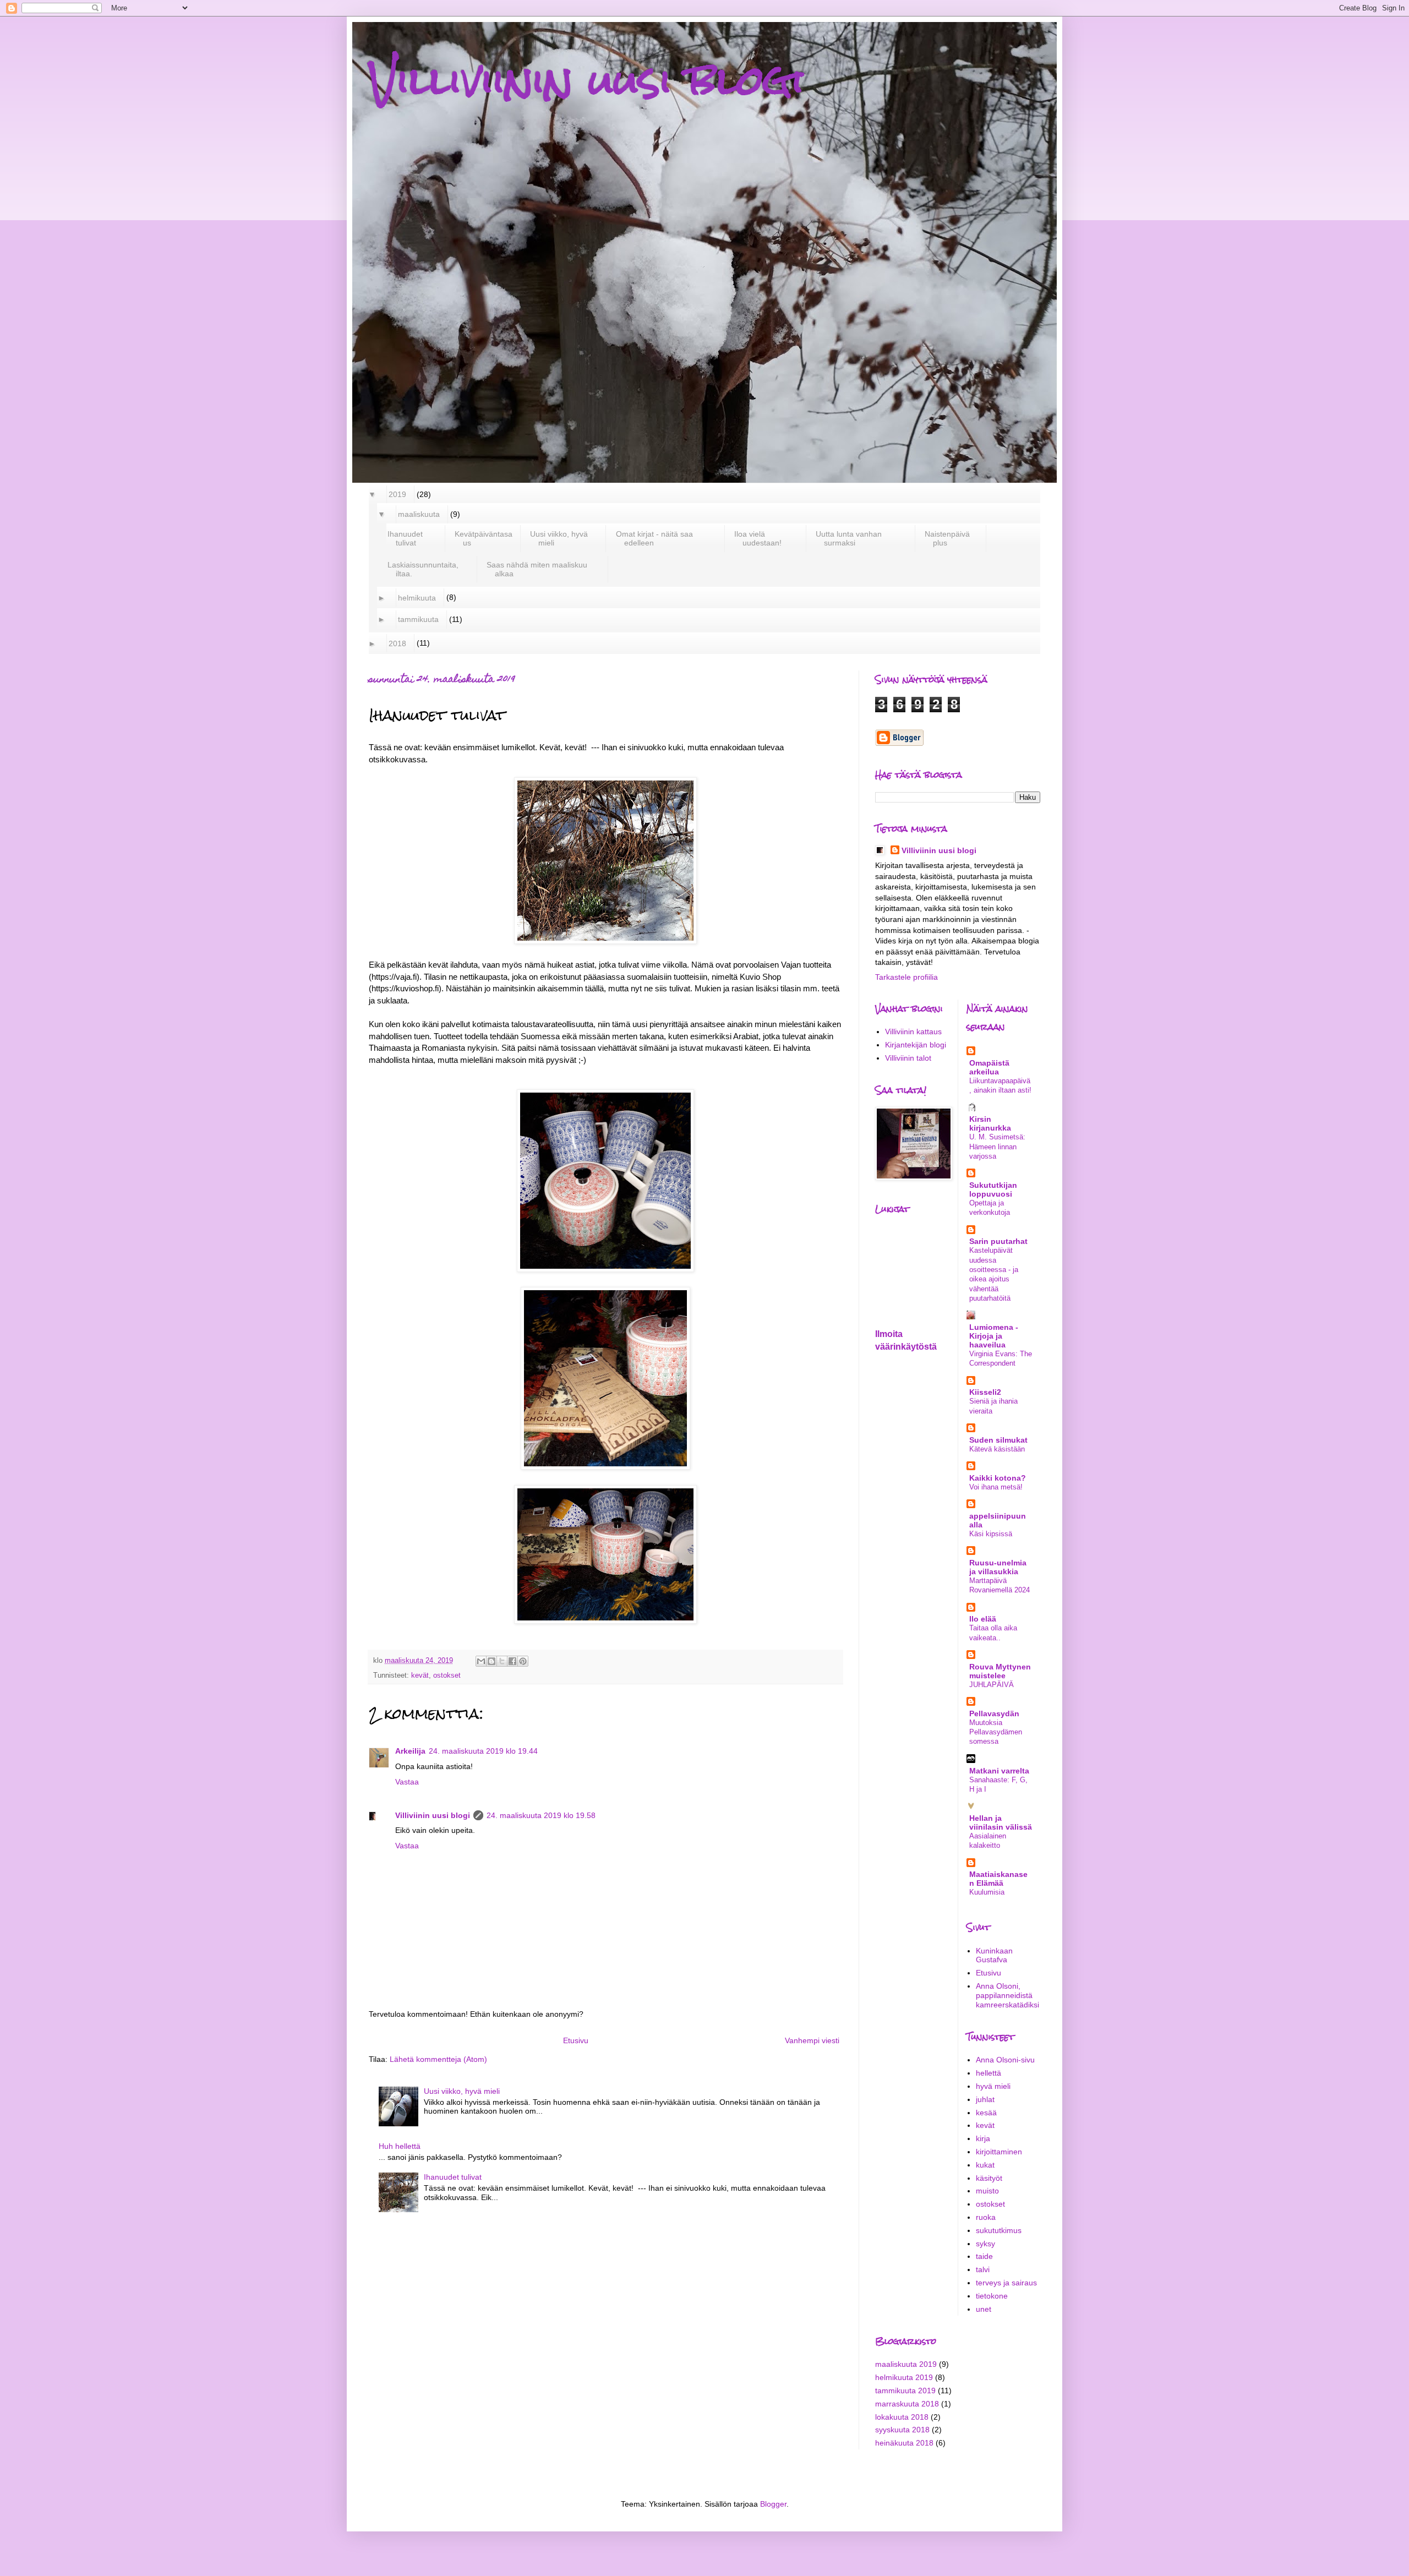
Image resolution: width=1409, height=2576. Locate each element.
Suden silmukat (998, 1440)
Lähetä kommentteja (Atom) (438, 2059)
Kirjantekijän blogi (916, 1045)
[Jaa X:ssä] (502, 1661)
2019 (398, 494)
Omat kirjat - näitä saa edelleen (655, 538)
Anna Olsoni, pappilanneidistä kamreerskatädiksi (1007, 1995)
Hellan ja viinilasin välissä (1001, 1822)
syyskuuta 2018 (902, 2430)
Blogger (773, 2504)
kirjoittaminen (999, 2152)
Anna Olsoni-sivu (1005, 2060)
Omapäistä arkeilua (989, 1067)
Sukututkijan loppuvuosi (993, 1189)
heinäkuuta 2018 (904, 2443)
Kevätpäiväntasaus (484, 538)
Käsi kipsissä (991, 1534)
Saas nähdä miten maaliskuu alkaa (537, 569)
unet (984, 2309)
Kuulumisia (987, 1892)
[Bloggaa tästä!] (491, 1661)
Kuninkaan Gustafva (994, 1955)
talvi (983, 2269)
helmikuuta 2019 (904, 2377)
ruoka (986, 2217)
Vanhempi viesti (812, 2040)
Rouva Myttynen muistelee (1000, 1671)
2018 (398, 643)
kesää (986, 2113)
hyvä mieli (993, 2086)
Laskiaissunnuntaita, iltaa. (423, 569)
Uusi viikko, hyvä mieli (559, 538)
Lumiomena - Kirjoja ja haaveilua (994, 1336)
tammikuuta (419, 619)
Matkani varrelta (999, 1771)
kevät (420, 1676)
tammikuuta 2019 (905, 2391)
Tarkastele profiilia (906, 977)
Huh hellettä (400, 2146)
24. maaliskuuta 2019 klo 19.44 (483, 1751)
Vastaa (407, 1782)
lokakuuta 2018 (902, 2417)
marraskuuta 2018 (907, 2404)
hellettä (989, 2073)
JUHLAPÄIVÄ (992, 1685)
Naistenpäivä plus (947, 538)
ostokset (447, 1676)
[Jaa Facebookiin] (512, 1661)
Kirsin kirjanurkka (990, 1123)
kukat (985, 2165)
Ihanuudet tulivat (405, 538)
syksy (985, 2244)
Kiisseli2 (985, 1392)
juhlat (985, 2099)
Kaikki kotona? (998, 1478)
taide (984, 2256)
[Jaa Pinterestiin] (523, 1661)
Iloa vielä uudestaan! (758, 538)
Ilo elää (983, 1619)
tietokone (992, 2296)
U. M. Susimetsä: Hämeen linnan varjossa (997, 1147)
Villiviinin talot (908, 1058)
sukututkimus (999, 2230)
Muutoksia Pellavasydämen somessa (996, 1732)
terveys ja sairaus (1006, 2283)
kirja (983, 2138)
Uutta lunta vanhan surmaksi (849, 538)
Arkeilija (410, 1751)
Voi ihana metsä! (996, 1487)
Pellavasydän (994, 1713)
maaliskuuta (419, 514)
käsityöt (989, 2178)
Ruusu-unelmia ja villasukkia (998, 1567)
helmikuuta (417, 598)
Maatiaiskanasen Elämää (998, 1879)
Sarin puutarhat (998, 1241)
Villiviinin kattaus (913, 1032)
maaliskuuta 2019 (906, 2364)
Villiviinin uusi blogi (586, 80)
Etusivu (576, 2040)
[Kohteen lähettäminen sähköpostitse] (481, 1661)
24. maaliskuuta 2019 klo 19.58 (541, 1815)
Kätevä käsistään (997, 1449)
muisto (987, 2191)
